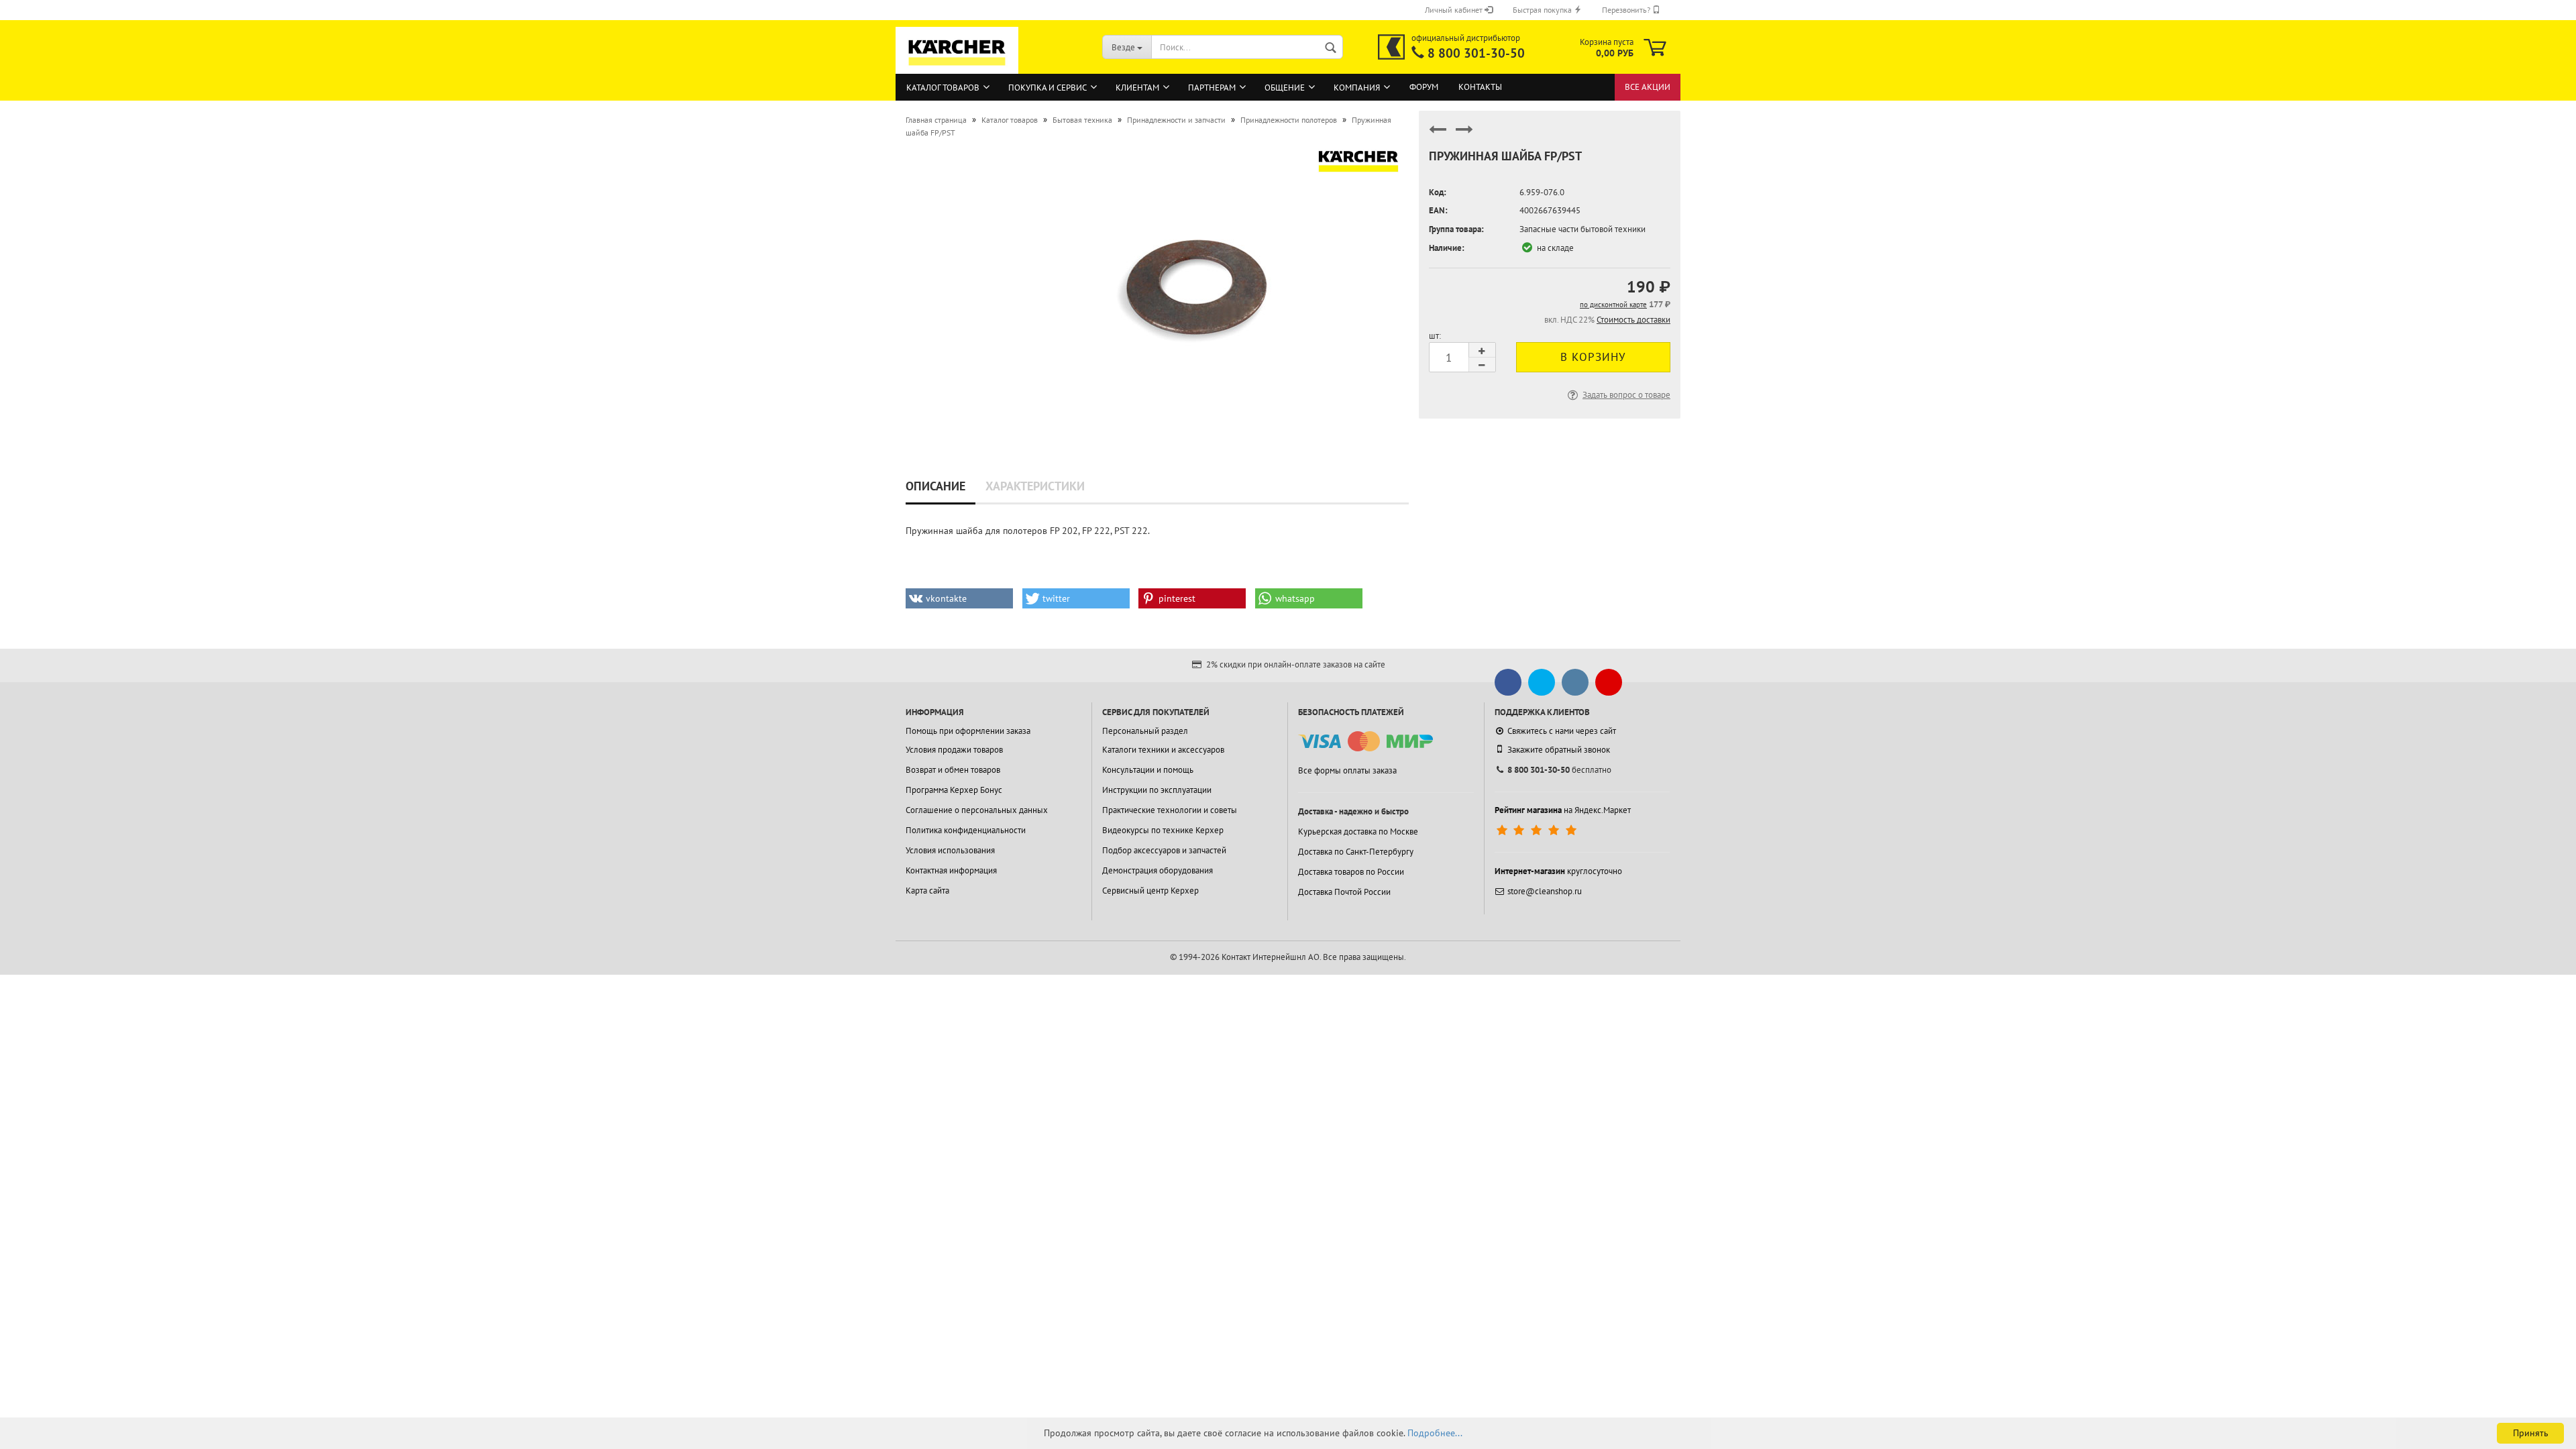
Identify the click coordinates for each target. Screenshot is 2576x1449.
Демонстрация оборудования (1158, 870)
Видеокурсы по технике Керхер (1163, 830)
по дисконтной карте (1613, 305)
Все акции (1648, 87)
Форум (1424, 87)
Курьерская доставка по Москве (1358, 831)
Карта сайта (927, 891)
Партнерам (1212, 88)
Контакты (1480, 87)
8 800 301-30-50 (1476, 53)
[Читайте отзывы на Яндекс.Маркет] (1538, 830)
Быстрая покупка (1543, 10)
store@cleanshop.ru (1545, 891)
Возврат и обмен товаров (953, 770)
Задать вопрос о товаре (1626, 395)
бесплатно (1559, 770)
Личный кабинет (1455, 10)
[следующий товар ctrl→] (1464, 135)
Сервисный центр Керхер (1150, 891)
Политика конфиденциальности (966, 830)
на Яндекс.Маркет (1563, 810)
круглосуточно (1558, 871)
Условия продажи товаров (954, 750)
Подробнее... (1435, 1433)
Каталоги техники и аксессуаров (1163, 750)
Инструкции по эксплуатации (1157, 790)
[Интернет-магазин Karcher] (957, 67)
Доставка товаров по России (1351, 872)
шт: (1435, 336)
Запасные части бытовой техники (1582, 229)
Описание (935, 486)
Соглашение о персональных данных (977, 810)
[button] (959, 598)
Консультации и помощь (1148, 770)
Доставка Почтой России (1344, 892)
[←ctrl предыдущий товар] (1438, 135)
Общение (1285, 88)
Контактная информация (951, 870)
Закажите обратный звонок (1559, 750)
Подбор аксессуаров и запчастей (1164, 850)
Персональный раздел (1145, 731)
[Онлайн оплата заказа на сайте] (1365, 742)
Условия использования (950, 850)
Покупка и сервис (1048, 88)
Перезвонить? (1627, 10)
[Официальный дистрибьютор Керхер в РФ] (1391, 47)
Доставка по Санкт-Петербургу (1356, 852)
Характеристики (1035, 486)
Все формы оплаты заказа (1347, 770)
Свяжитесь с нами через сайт (1562, 731)
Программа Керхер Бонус (954, 790)
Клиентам (1137, 88)
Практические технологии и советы (1170, 810)
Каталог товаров (943, 88)
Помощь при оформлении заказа (968, 731)
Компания (1357, 88)
